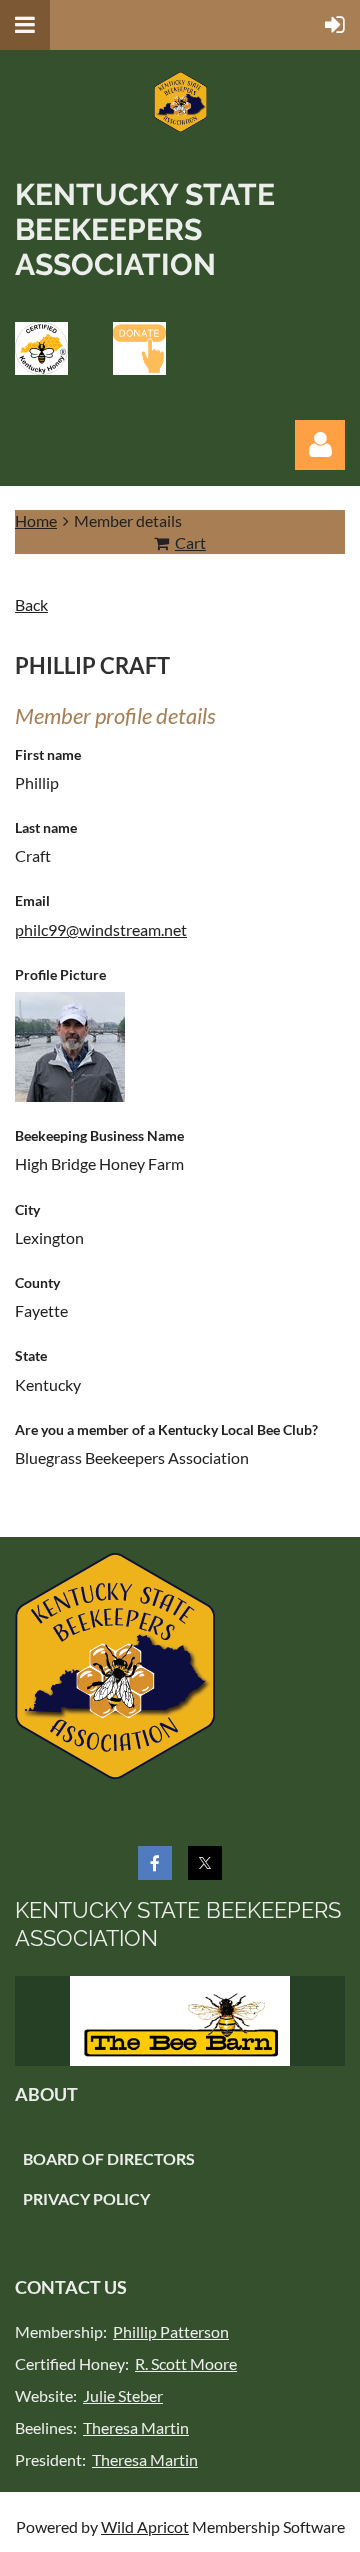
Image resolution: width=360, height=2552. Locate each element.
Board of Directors (109, 2158)
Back (31, 604)
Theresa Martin (136, 2427)
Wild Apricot (145, 2526)
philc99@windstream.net (101, 929)
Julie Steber (123, 2395)
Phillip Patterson (171, 2331)
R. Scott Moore (186, 2363)
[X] (205, 1863)
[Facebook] (155, 1863)
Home (36, 520)
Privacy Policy (86, 2198)
